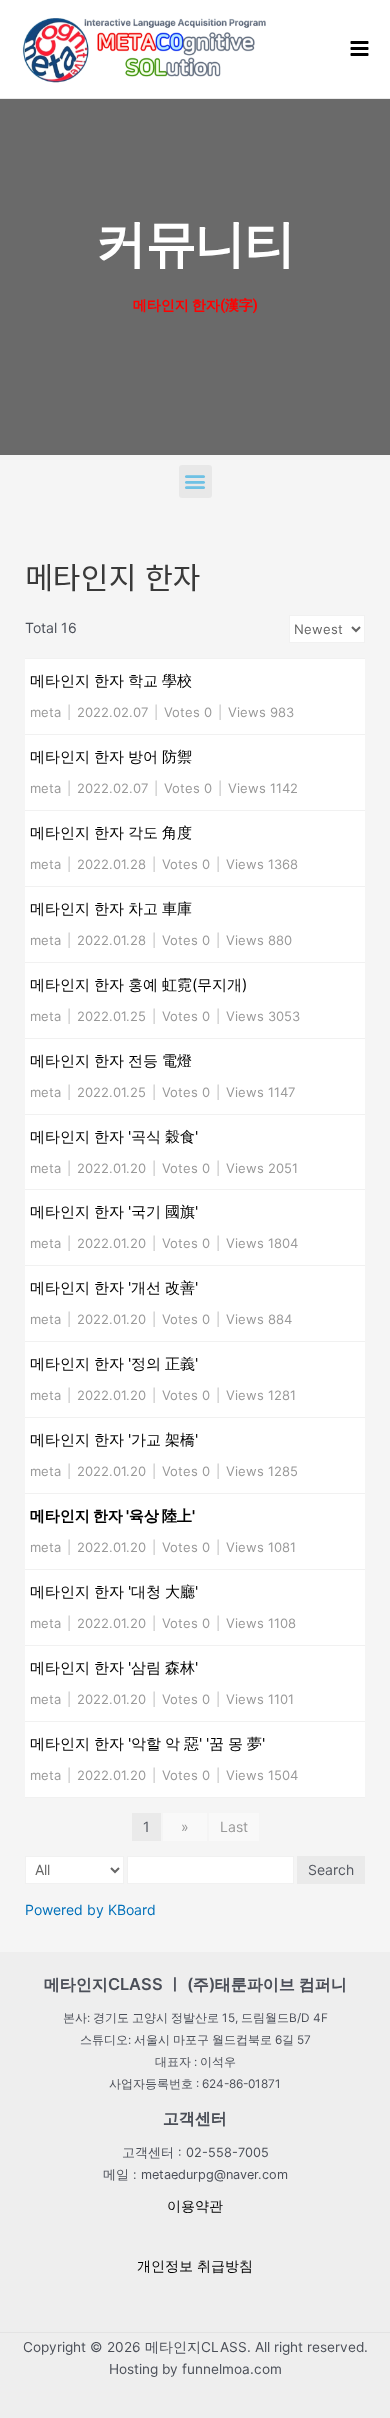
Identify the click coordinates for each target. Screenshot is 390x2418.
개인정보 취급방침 (195, 2266)
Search (331, 1869)
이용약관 (195, 2206)
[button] (195, 481)
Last (234, 1826)
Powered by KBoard (90, 1909)
